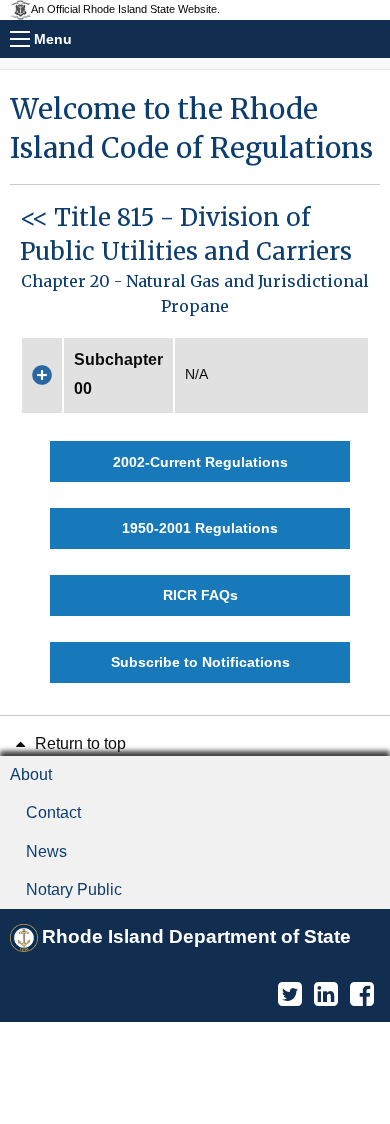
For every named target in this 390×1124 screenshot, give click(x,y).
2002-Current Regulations (200, 462)
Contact (53, 812)
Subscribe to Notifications (200, 662)
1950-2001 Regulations (200, 528)
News (46, 851)
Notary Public (74, 889)
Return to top (78, 743)
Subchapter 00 (118, 374)
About (31, 774)
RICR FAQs (200, 595)
